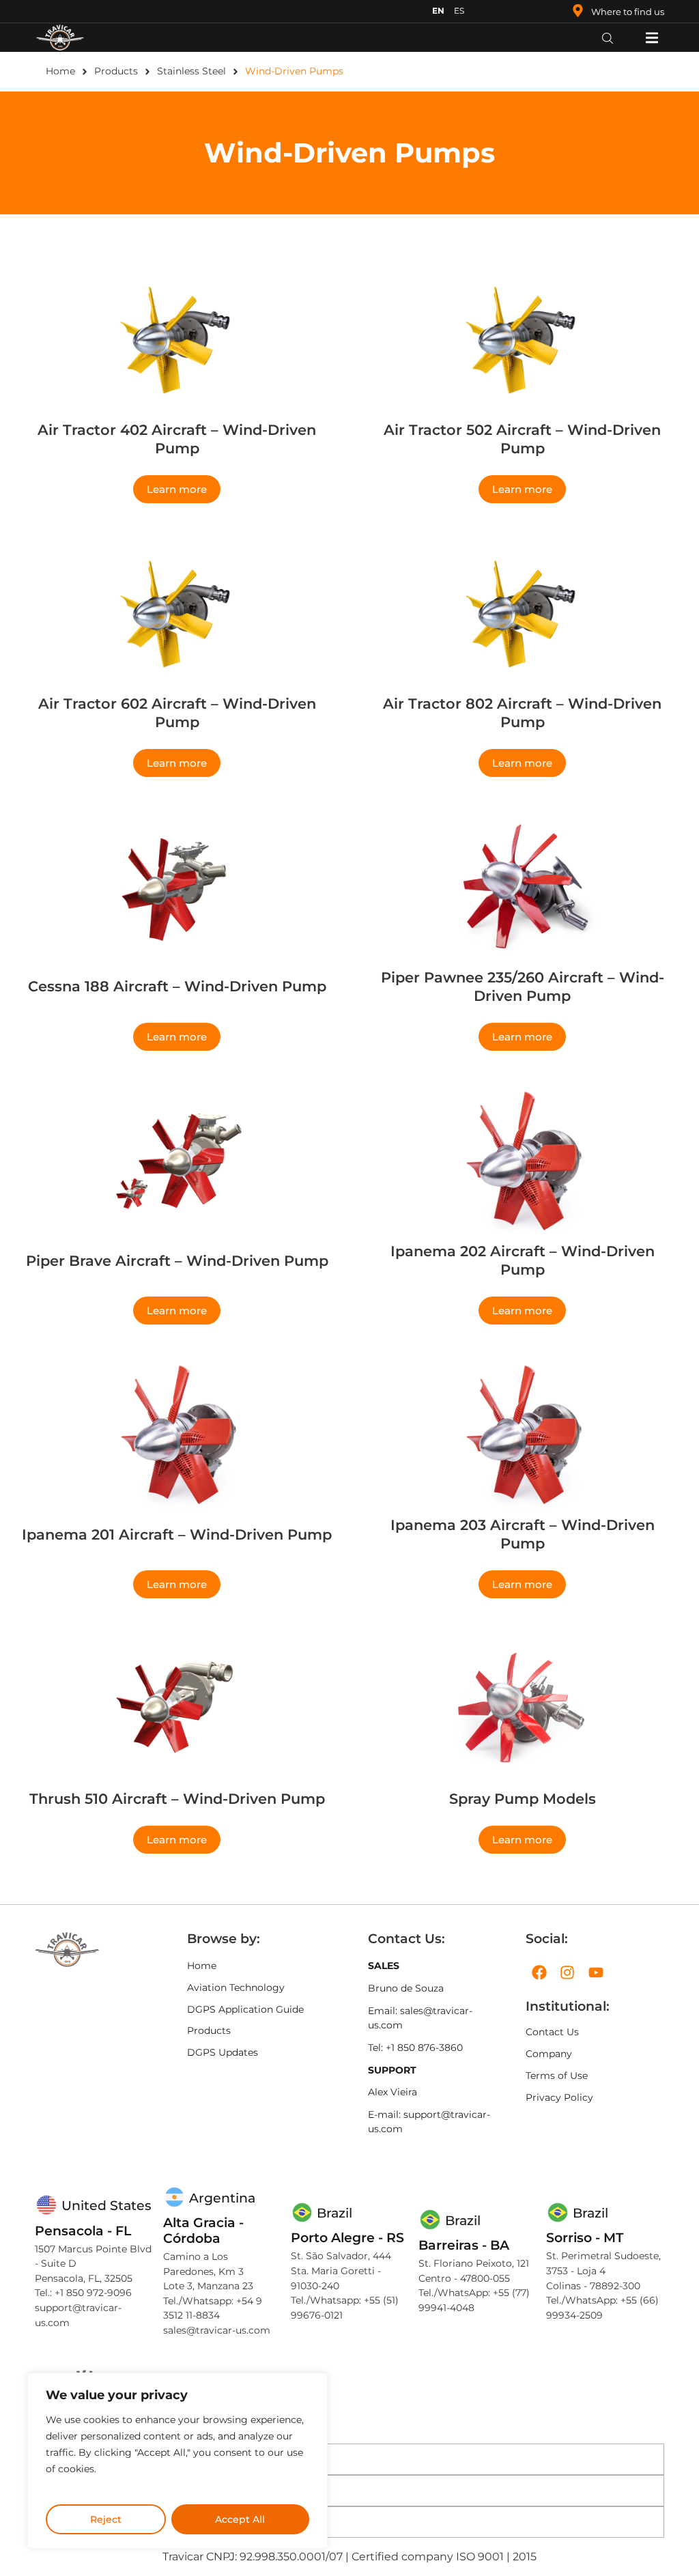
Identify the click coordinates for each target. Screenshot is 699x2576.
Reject (106, 2519)
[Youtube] (596, 1972)
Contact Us (552, 2032)
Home (60, 71)
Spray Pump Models (523, 1799)
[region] (177, 2461)
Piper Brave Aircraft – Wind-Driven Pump (177, 1261)
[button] (652, 37)
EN (438, 11)
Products (116, 71)
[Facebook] (539, 1972)
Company (549, 2054)
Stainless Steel (191, 71)
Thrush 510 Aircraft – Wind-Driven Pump (177, 1799)
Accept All (240, 2519)
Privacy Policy (559, 2097)
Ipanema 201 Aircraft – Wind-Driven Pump (177, 1534)
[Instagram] (568, 1972)
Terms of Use (557, 2076)
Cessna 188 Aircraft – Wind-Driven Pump (177, 986)
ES (459, 11)
